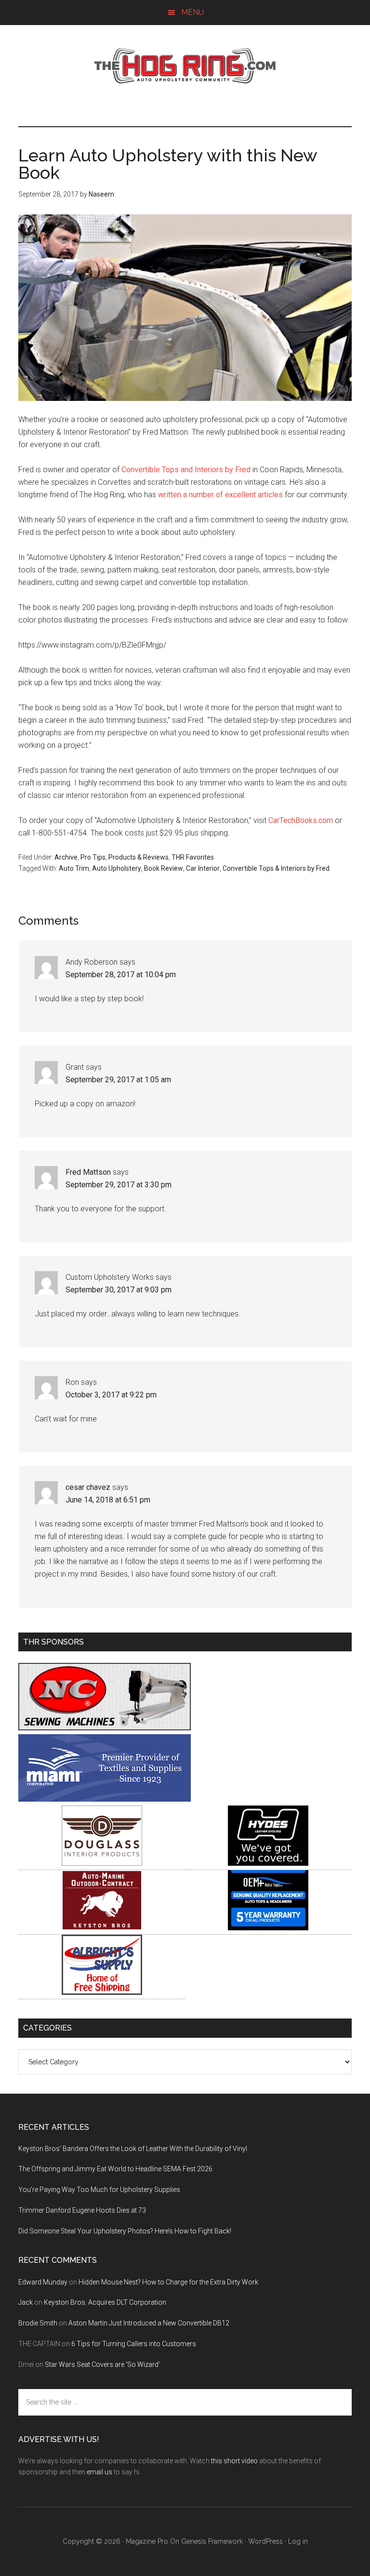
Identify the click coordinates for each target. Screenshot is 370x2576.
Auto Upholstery (117, 868)
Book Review (164, 868)
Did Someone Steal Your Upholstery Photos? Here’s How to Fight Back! (125, 2231)
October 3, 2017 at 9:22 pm (111, 1395)
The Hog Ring (185, 66)
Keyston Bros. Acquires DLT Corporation (105, 2302)
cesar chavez (88, 1487)
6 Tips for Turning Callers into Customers (134, 2344)
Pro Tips (93, 857)
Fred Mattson (88, 1172)
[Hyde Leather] (268, 1863)
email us (99, 2472)
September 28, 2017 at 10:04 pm (121, 975)
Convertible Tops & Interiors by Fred (276, 868)
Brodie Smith (38, 2323)
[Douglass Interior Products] (102, 1863)
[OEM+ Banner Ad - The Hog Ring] (268, 1928)
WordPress (265, 2541)
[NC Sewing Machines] (105, 1728)
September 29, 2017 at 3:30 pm (119, 1185)
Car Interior (203, 868)
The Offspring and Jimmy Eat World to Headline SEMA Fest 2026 (115, 2169)
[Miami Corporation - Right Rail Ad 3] (105, 1799)
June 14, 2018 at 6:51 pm (108, 1500)
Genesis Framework (212, 2541)
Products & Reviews (139, 857)
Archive (66, 857)
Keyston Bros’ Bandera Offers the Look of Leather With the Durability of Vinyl (133, 2149)
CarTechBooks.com (301, 820)
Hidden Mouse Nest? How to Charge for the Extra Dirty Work (168, 2282)
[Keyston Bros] (102, 1928)
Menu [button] (192, 12)
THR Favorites (193, 857)
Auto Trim (74, 868)
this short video (234, 2461)
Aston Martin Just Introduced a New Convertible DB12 (149, 2323)
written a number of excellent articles (220, 495)
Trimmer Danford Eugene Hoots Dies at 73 (82, 2210)
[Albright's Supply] (102, 1992)
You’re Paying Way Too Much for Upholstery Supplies (99, 2190)
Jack (26, 2302)
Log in (298, 2541)
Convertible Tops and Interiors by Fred (186, 470)
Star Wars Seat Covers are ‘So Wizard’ (102, 2364)
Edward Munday (43, 2282)
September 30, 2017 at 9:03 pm (119, 1290)
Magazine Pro (147, 2541)
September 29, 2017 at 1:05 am (118, 1080)
